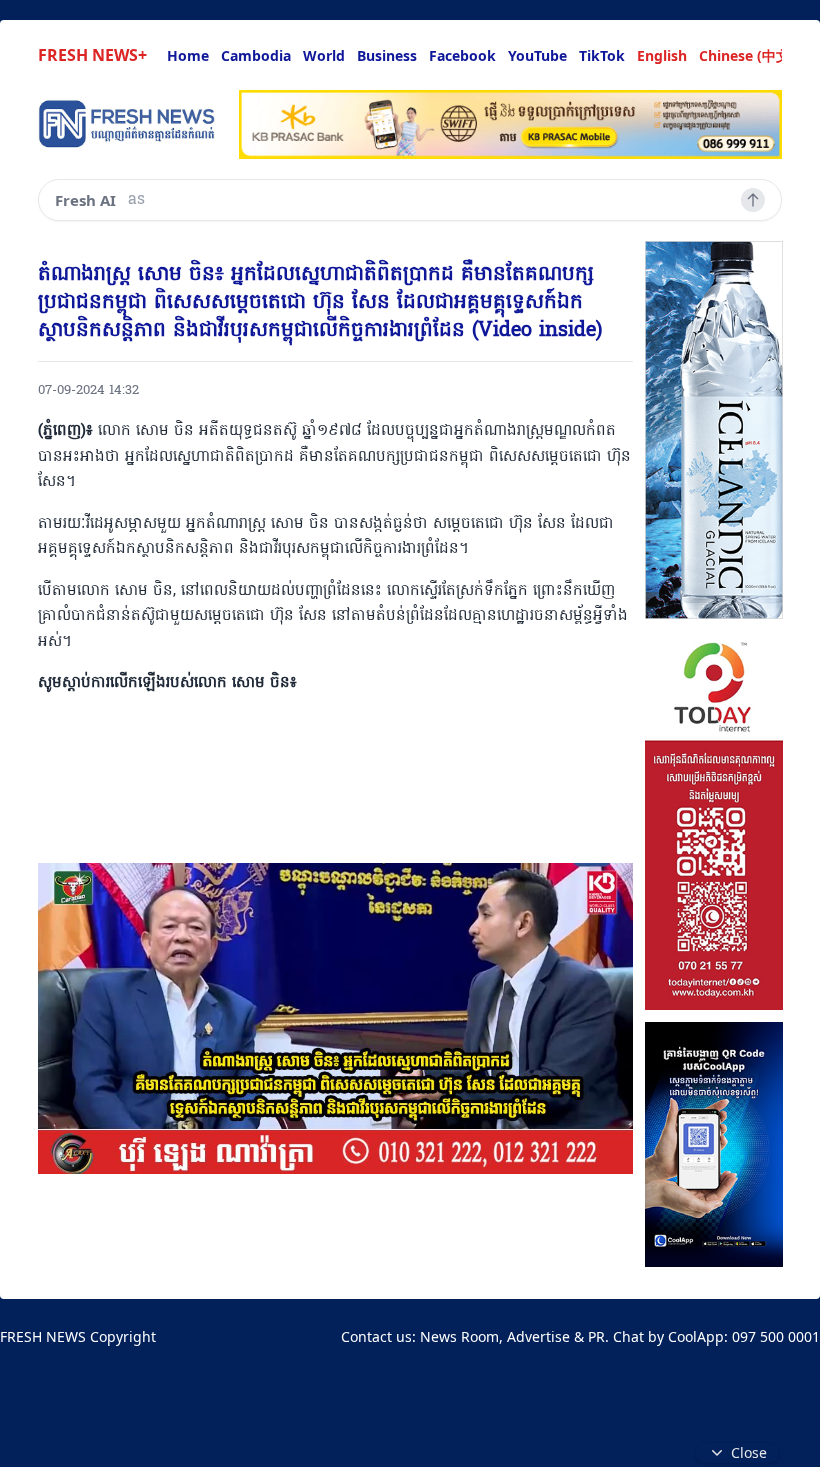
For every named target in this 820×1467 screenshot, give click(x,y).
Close (749, 1452)
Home (188, 55)
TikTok (602, 55)
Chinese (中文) (747, 55)
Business (387, 55)
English (662, 55)
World (324, 55)
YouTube (537, 55)
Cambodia (256, 55)
